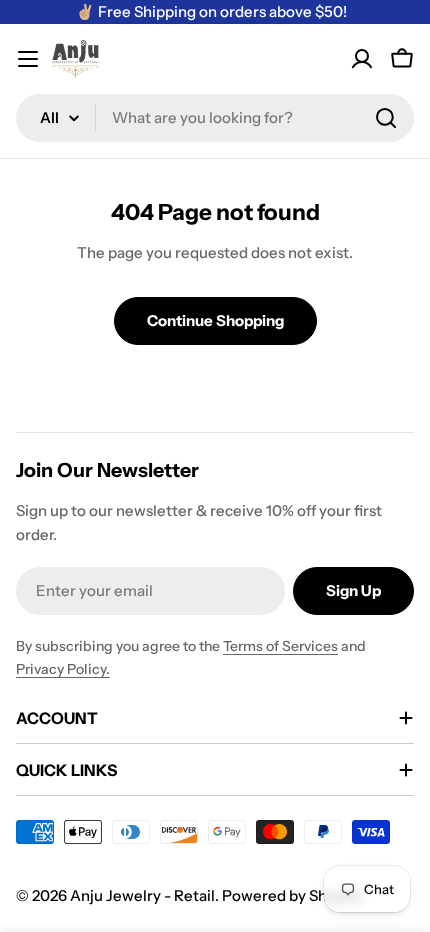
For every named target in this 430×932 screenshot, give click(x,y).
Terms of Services (280, 646)
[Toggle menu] (28, 59)
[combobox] (215, 118)
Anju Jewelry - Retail (142, 895)
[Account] (362, 59)
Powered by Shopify (292, 895)
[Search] (386, 118)
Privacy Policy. (63, 669)
